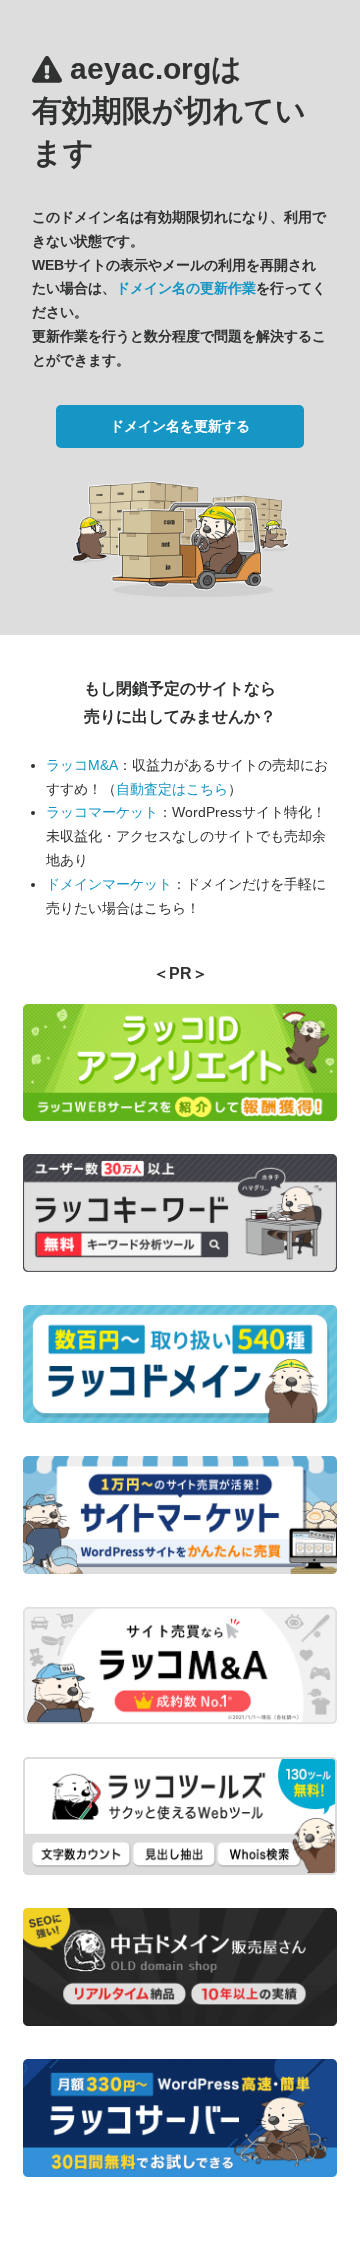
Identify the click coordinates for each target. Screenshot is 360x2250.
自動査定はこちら (172, 789)
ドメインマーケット (109, 884)
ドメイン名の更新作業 (186, 288)
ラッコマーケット (102, 812)
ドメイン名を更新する (180, 426)
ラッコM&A (82, 765)
